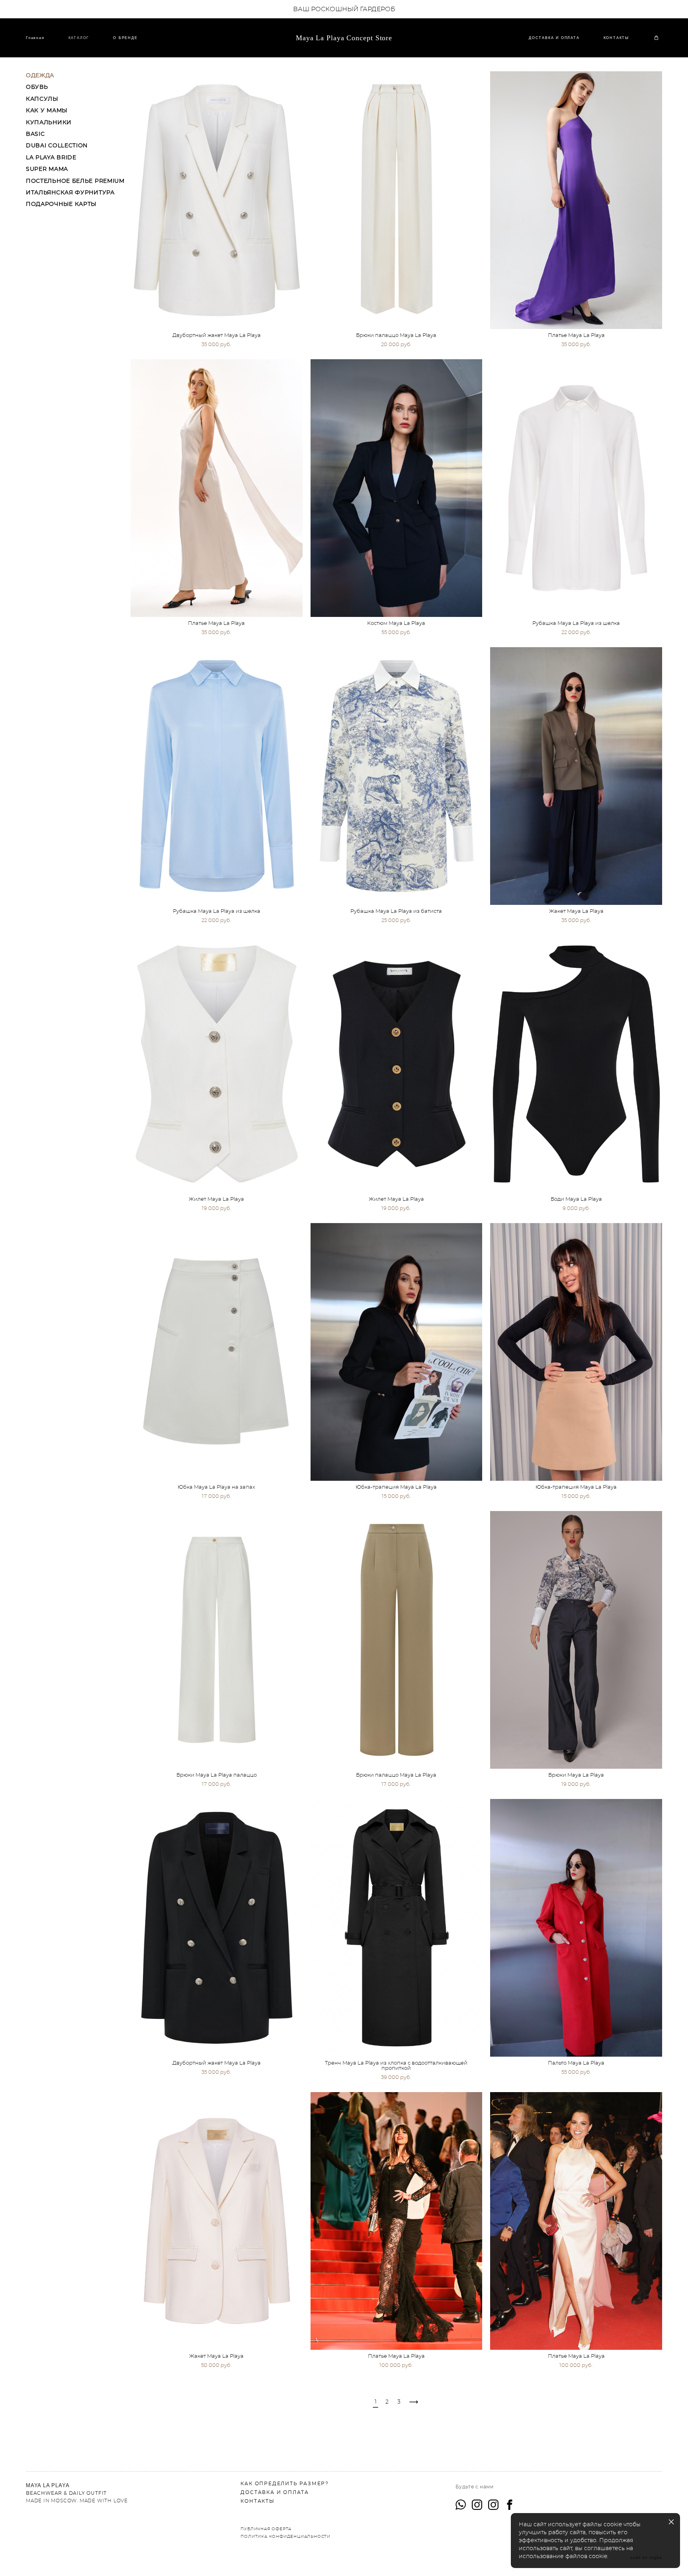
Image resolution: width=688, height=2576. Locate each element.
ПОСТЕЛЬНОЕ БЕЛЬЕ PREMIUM (75, 181)
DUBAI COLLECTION (57, 146)
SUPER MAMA (47, 169)
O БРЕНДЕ (125, 38)
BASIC (35, 134)
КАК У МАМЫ (47, 111)
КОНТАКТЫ (616, 38)
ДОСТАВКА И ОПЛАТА (554, 38)
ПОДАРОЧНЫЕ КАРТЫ (61, 204)
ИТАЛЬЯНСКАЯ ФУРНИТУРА (70, 193)
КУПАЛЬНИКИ (49, 123)
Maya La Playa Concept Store (344, 38)
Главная (35, 38)
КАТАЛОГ (79, 38)
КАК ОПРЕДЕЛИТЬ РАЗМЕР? (285, 2484)
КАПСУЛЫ (42, 99)
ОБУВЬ (37, 87)
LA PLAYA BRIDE (51, 158)
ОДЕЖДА (40, 76)
